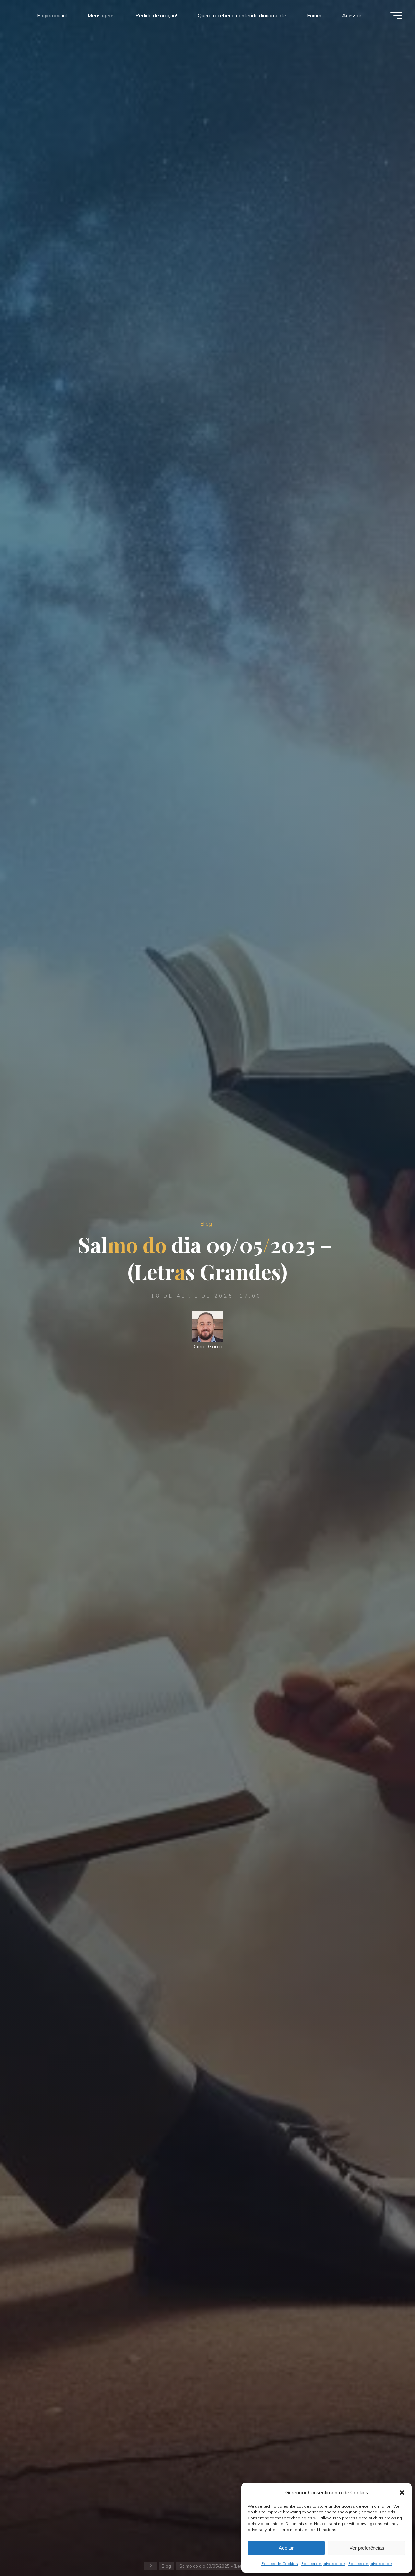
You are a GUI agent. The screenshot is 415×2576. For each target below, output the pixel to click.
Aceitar (286, 2548)
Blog (206, 1223)
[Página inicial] (151, 2566)
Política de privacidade (323, 2564)
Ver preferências (367, 2548)
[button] (402, 2493)
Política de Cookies (280, 2564)
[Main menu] (396, 16)
